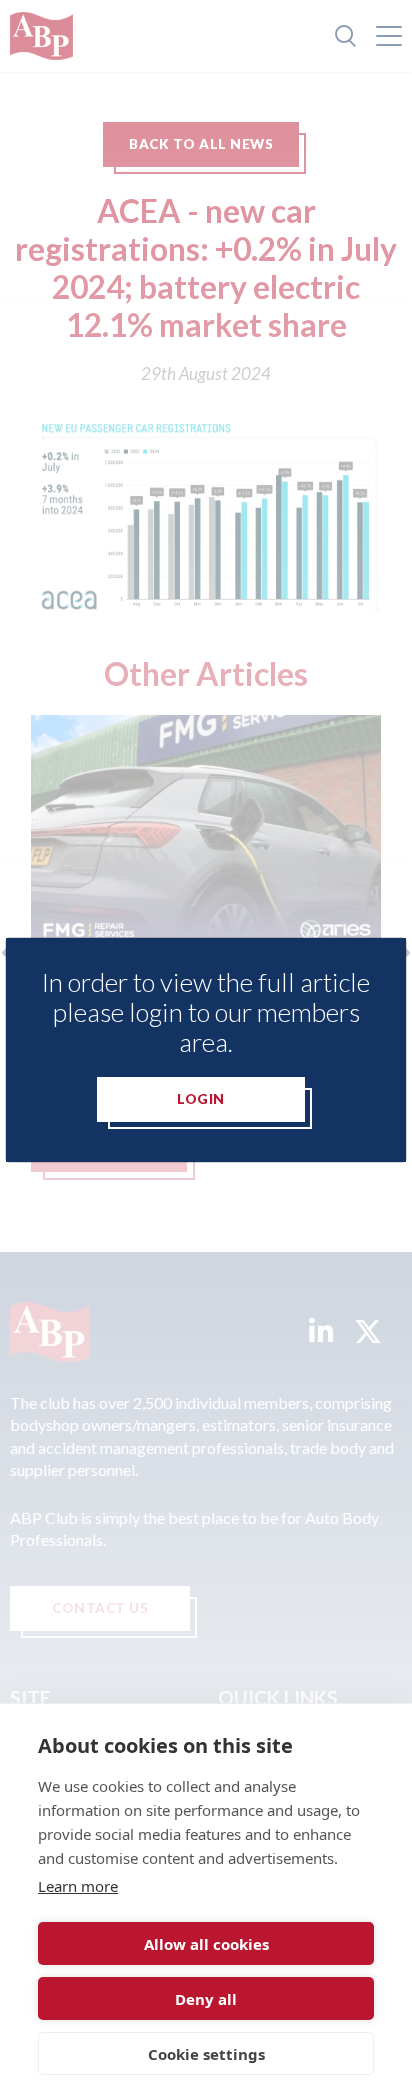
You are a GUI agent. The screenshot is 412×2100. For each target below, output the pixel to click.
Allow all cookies (206, 1944)
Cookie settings (206, 2054)
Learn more (78, 1886)
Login (201, 1099)
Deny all (206, 1999)
